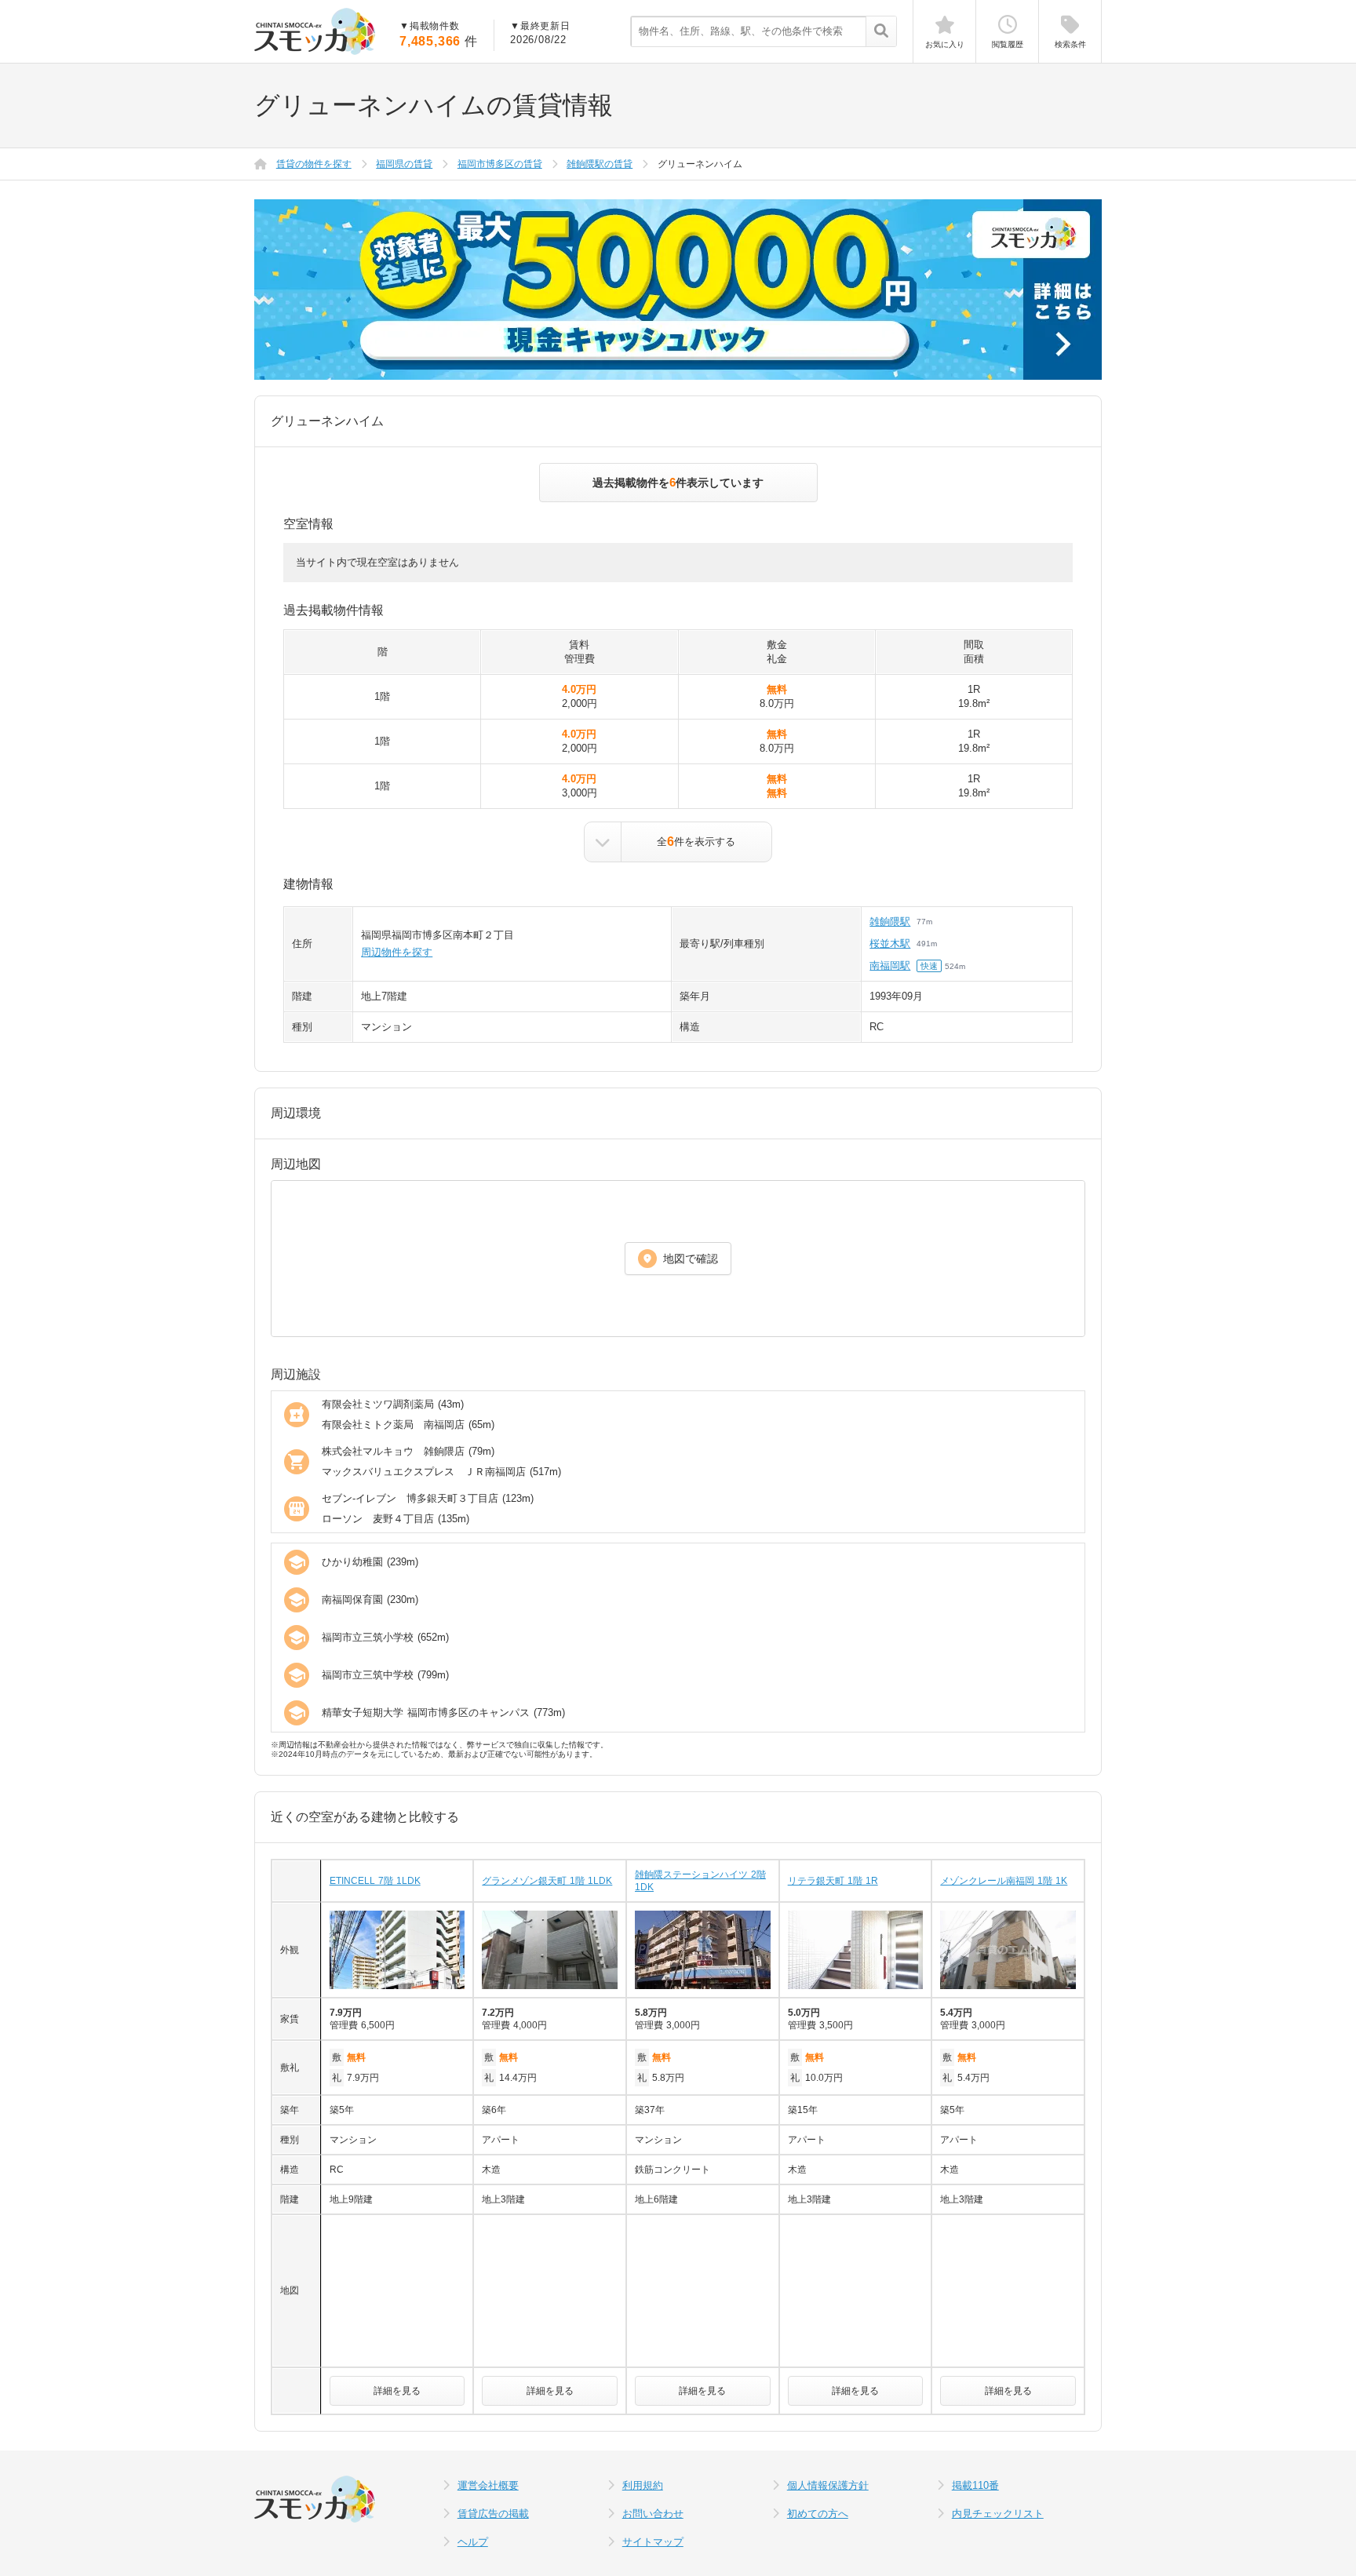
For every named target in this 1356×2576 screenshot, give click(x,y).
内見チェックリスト (998, 2514)
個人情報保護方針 (828, 2485)
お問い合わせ (653, 2514)
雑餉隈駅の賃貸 (600, 164)
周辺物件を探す (397, 952)
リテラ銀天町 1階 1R (833, 1881)
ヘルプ (473, 2542)
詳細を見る (397, 2391)
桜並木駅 (890, 944)
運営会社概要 (488, 2485)
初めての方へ (818, 2514)
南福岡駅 (890, 966)
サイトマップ (653, 2542)
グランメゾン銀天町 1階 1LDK (547, 1881)
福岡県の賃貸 (404, 164)
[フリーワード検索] (881, 32)
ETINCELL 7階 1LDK (375, 1881)
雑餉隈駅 (890, 922)
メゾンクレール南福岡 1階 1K (1004, 1881)
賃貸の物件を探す (314, 164)
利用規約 (643, 2485)
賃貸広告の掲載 (493, 2514)
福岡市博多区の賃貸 (500, 164)
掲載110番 (975, 2485)
